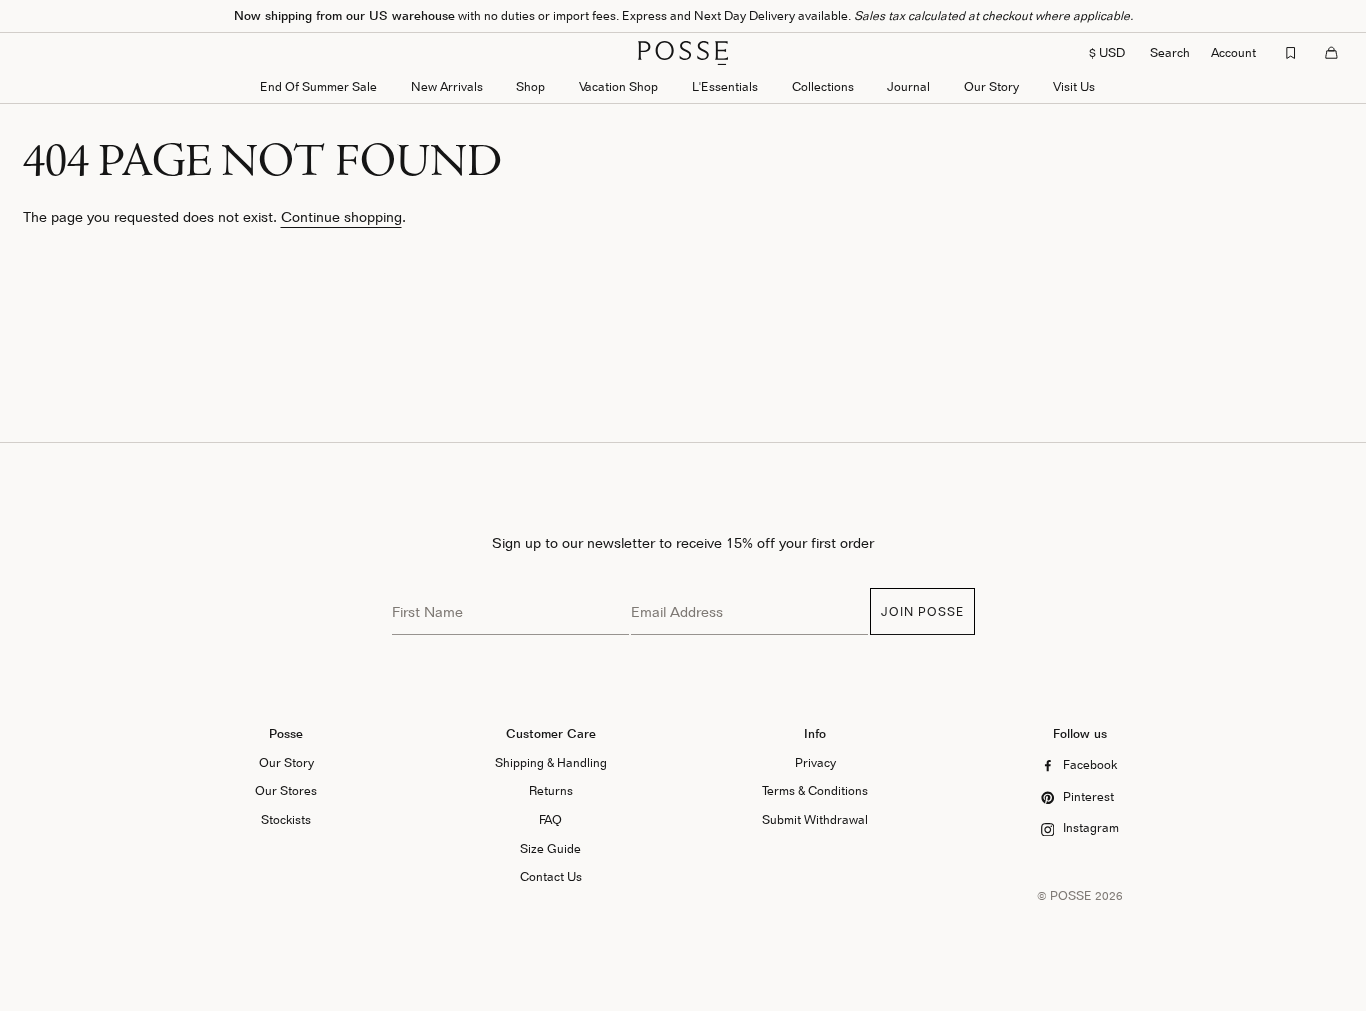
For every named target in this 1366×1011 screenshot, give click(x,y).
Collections (823, 86)
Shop (530, 86)
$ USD (1107, 52)
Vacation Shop (618, 86)
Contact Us (551, 876)
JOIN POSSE (922, 611)
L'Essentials (725, 86)
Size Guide (550, 848)
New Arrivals (447, 86)
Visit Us (1074, 86)
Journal (908, 86)
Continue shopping (341, 216)
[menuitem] (447, 88)
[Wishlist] (1291, 53)
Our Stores (286, 790)
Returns (551, 790)
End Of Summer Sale (318, 86)
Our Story (991, 86)
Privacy (815, 762)
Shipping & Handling (551, 762)
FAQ (550, 819)
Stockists (286, 819)
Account (1233, 52)
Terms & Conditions (815, 790)
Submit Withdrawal (815, 819)
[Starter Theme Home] (683, 53)
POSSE (1071, 895)
